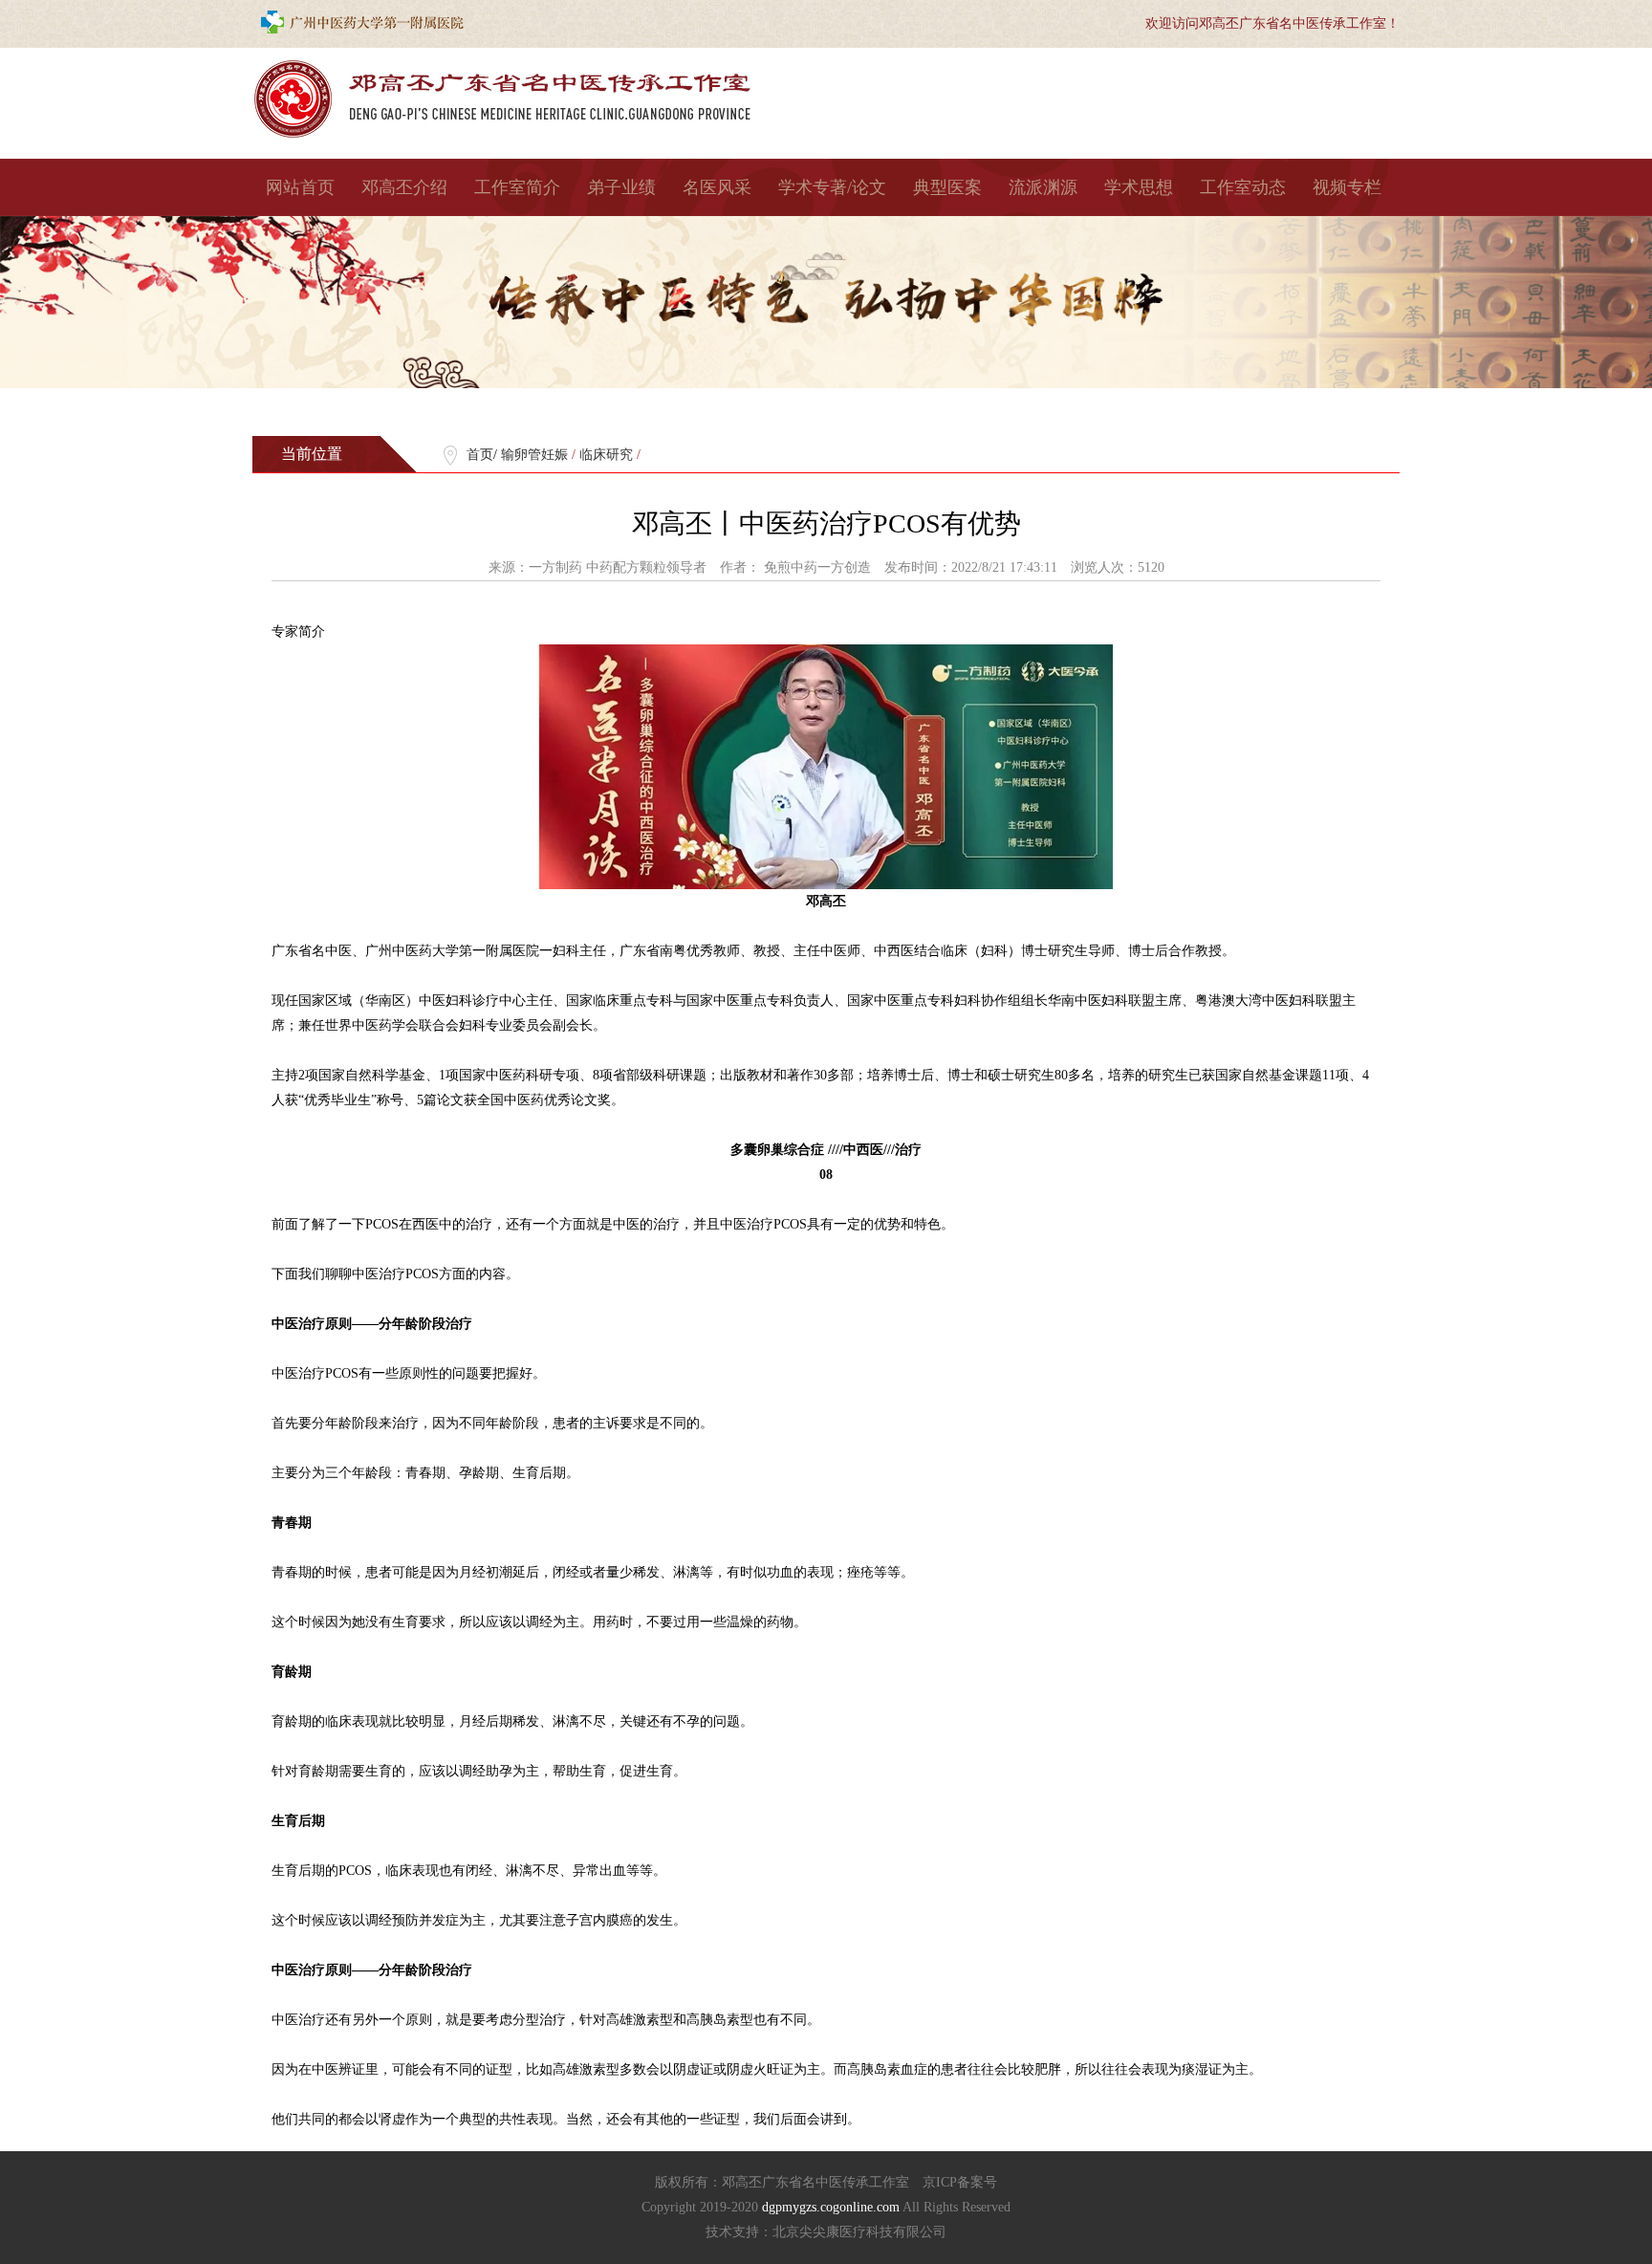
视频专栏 (1347, 187)
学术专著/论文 (832, 187)
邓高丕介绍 (404, 187)
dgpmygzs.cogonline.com (832, 2207)
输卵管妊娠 (534, 455)
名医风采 (717, 187)
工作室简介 (517, 187)
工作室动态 (1243, 187)
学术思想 (1139, 187)
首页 (480, 455)
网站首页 (300, 187)
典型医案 (947, 187)
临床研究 (606, 455)
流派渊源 (1043, 187)
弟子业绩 (621, 187)
